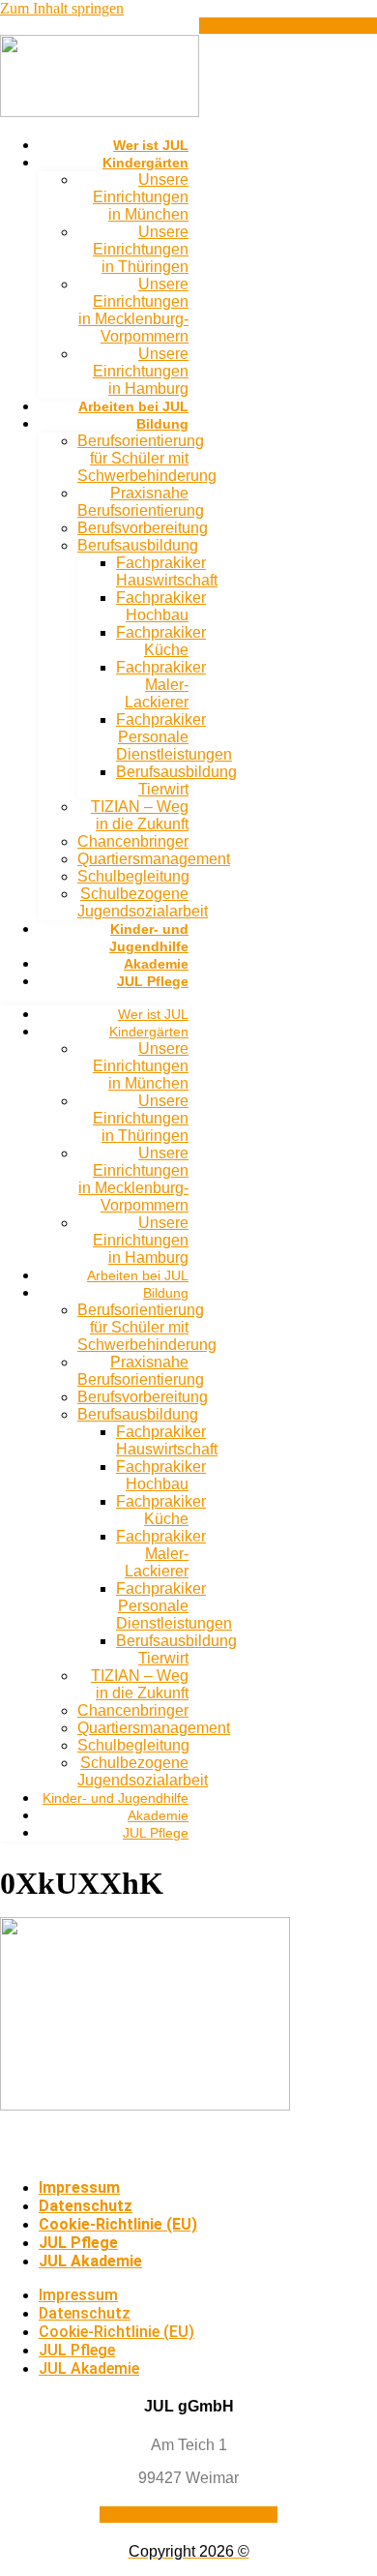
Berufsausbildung (138, 545)
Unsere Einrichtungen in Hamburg (141, 371)
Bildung (162, 424)
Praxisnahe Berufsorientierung (141, 502)
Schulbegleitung (133, 876)
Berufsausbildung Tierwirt (176, 780)
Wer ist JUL (151, 145)
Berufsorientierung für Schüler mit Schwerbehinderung (147, 458)
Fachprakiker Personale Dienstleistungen (174, 737)
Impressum (79, 2187)
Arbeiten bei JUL (133, 406)
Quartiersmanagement (154, 859)
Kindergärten (145, 163)
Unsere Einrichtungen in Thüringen (141, 249)
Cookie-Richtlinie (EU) (118, 2224)
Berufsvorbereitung (143, 528)
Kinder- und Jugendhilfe (116, 1798)
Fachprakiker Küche (161, 641)
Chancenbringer (133, 841)
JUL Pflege (153, 981)
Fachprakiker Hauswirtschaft (167, 571)
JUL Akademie (90, 2261)
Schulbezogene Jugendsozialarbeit (143, 902)
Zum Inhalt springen (62, 8)
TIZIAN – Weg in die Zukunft (140, 815)
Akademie (156, 964)
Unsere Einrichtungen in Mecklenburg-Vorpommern (133, 310)
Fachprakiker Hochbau (161, 606)
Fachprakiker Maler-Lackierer (161, 685)
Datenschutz (86, 2206)
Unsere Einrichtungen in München (141, 197)
